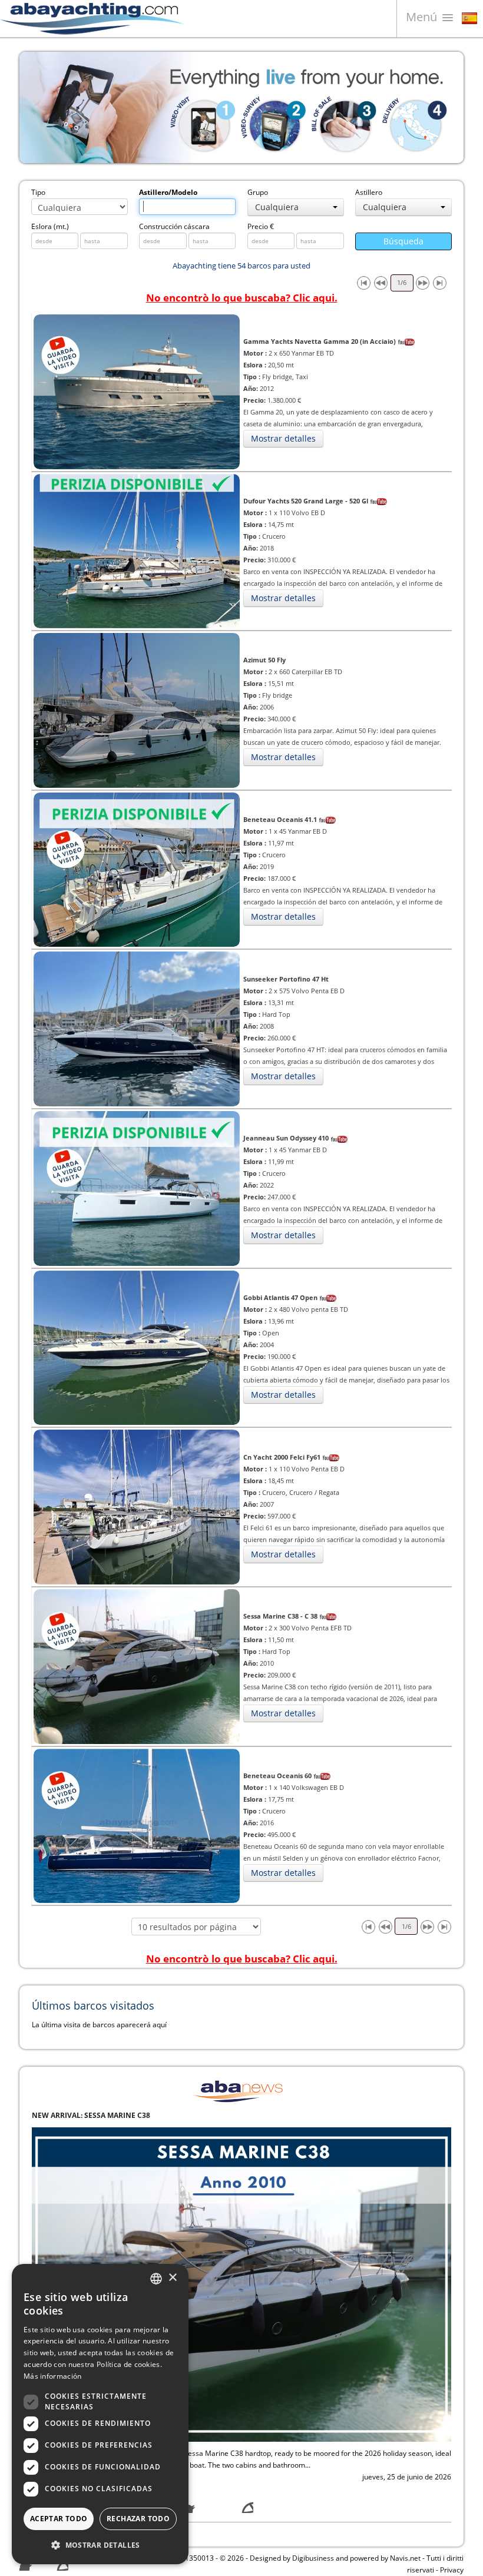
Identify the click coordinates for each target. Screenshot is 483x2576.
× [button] (172, 2278)
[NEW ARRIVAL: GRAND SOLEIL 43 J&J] (241, 2284)
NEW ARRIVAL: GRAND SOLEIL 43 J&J (95, 2115)
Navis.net (405, 2558)
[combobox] (156, 2279)
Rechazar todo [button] (138, 2519)
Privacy (452, 2570)
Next (446, 107)
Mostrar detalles (283, 438)
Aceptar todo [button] (59, 2519)
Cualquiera (277, 207)
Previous (37, 107)
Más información (53, 2376)
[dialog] (100, 2414)
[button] (100, 2545)
